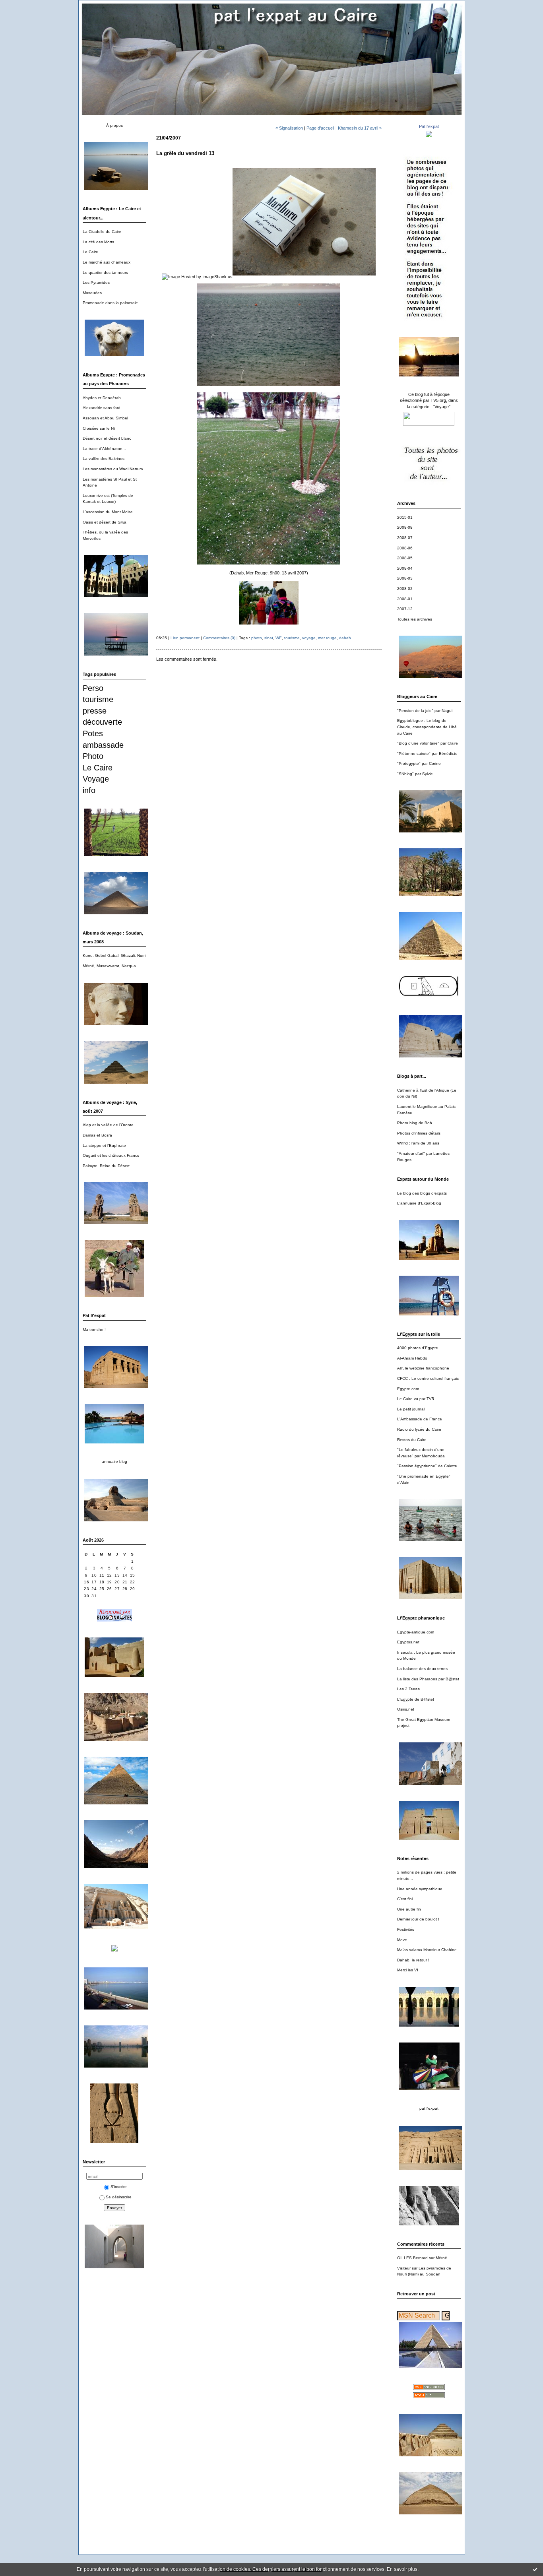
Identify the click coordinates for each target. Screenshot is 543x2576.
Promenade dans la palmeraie (110, 303)
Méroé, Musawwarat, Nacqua (109, 966)
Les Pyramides (96, 282)
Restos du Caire (412, 1440)
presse (95, 711)
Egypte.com (408, 1389)
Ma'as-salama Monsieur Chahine (427, 1950)
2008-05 (405, 558)
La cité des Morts (98, 242)
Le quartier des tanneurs (105, 273)
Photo (93, 756)
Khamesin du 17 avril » (360, 128)
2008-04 (405, 568)
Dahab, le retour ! (413, 1960)
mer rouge (327, 638)
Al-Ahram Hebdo (412, 1358)
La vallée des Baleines (104, 459)
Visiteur (404, 2268)
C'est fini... (407, 1899)
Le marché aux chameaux (107, 262)
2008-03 (405, 578)
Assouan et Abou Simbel (105, 418)
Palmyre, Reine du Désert (106, 1166)
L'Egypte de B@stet (416, 1699)
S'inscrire (119, 2187)
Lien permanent (185, 638)
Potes (93, 733)
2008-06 (405, 548)
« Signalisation (289, 128)
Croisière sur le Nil (99, 428)
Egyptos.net (408, 1642)
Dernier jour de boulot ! (418, 1919)
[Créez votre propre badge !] (429, 265)
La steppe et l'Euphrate (104, 1145)
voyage (309, 638)
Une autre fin (409, 1909)
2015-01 (405, 517)
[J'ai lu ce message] (535, 2569)
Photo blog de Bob (415, 1123)
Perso (93, 688)
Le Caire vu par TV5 (416, 1399)
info (89, 790)
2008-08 (405, 527)
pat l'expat (429, 2108)
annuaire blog (114, 1462)
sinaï (269, 638)
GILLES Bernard (412, 2258)
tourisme (98, 699)
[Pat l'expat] (429, 137)
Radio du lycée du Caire (419, 1429)
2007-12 (405, 609)
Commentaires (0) (219, 638)
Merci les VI (408, 1970)
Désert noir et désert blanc (107, 438)
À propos (114, 125)
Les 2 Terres (408, 1689)
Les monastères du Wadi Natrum (113, 469)
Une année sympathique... (422, 1889)
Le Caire (90, 252)
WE (279, 638)
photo (257, 638)
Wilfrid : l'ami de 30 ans (418, 1143)
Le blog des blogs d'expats (422, 1193)
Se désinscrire (119, 2197)
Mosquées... (94, 293)
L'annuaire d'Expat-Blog (419, 1203)
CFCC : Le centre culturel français (428, 1378)
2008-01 (405, 599)
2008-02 (405, 589)
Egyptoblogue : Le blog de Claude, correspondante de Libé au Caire (427, 727)
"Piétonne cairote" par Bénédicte (427, 754)
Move (402, 1940)
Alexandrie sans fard (102, 408)
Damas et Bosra (97, 1135)
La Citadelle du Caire (102, 232)
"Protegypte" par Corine (419, 763)
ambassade (103, 745)
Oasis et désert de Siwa (105, 522)
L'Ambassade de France (420, 1419)
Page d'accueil (320, 128)
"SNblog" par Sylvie (415, 774)
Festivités (406, 1929)
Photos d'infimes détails (419, 1133)
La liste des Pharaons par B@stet (428, 1679)
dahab (345, 638)
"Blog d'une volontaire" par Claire (428, 743)
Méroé (441, 2258)
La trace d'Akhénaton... (104, 449)
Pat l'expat (429, 126)
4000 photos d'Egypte (418, 1348)
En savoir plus (402, 2569)
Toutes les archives (415, 619)
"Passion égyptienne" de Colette (427, 1466)
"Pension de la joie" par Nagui (425, 711)
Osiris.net (406, 1709)
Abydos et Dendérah (102, 398)
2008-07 (405, 538)
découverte (102, 722)
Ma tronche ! (94, 1330)
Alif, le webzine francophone (423, 1368)
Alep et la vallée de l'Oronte (108, 1125)
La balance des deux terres (422, 1669)
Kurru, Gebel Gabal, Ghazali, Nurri (114, 955)
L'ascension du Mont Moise (108, 512)
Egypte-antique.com (416, 1632)
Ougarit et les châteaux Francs (111, 1155)
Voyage (96, 779)
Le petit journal (411, 1409)
